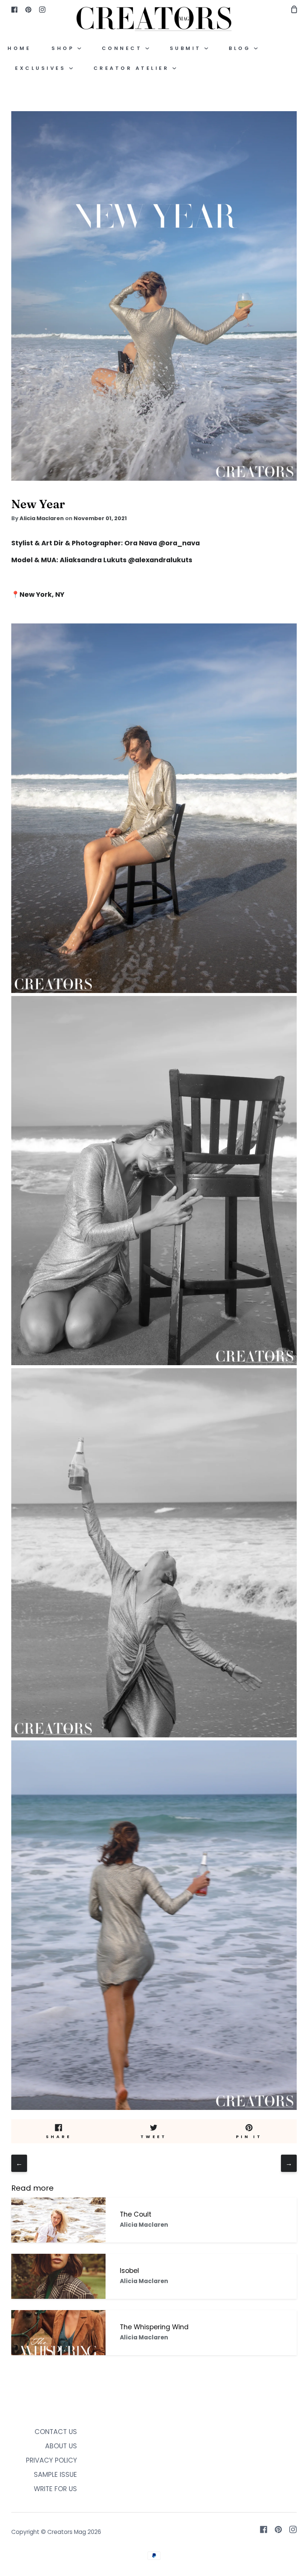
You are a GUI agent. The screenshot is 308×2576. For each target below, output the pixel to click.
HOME (19, 48)
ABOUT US (61, 2446)
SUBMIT (187, 48)
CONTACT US (56, 2432)
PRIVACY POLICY (51, 2460)
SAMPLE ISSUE (55, 2475)
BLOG (241, 48)
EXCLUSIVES (42, 68)
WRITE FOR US (55, 2489)
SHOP (64, 48)
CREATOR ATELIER (133, 68)
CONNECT (124, 48)
